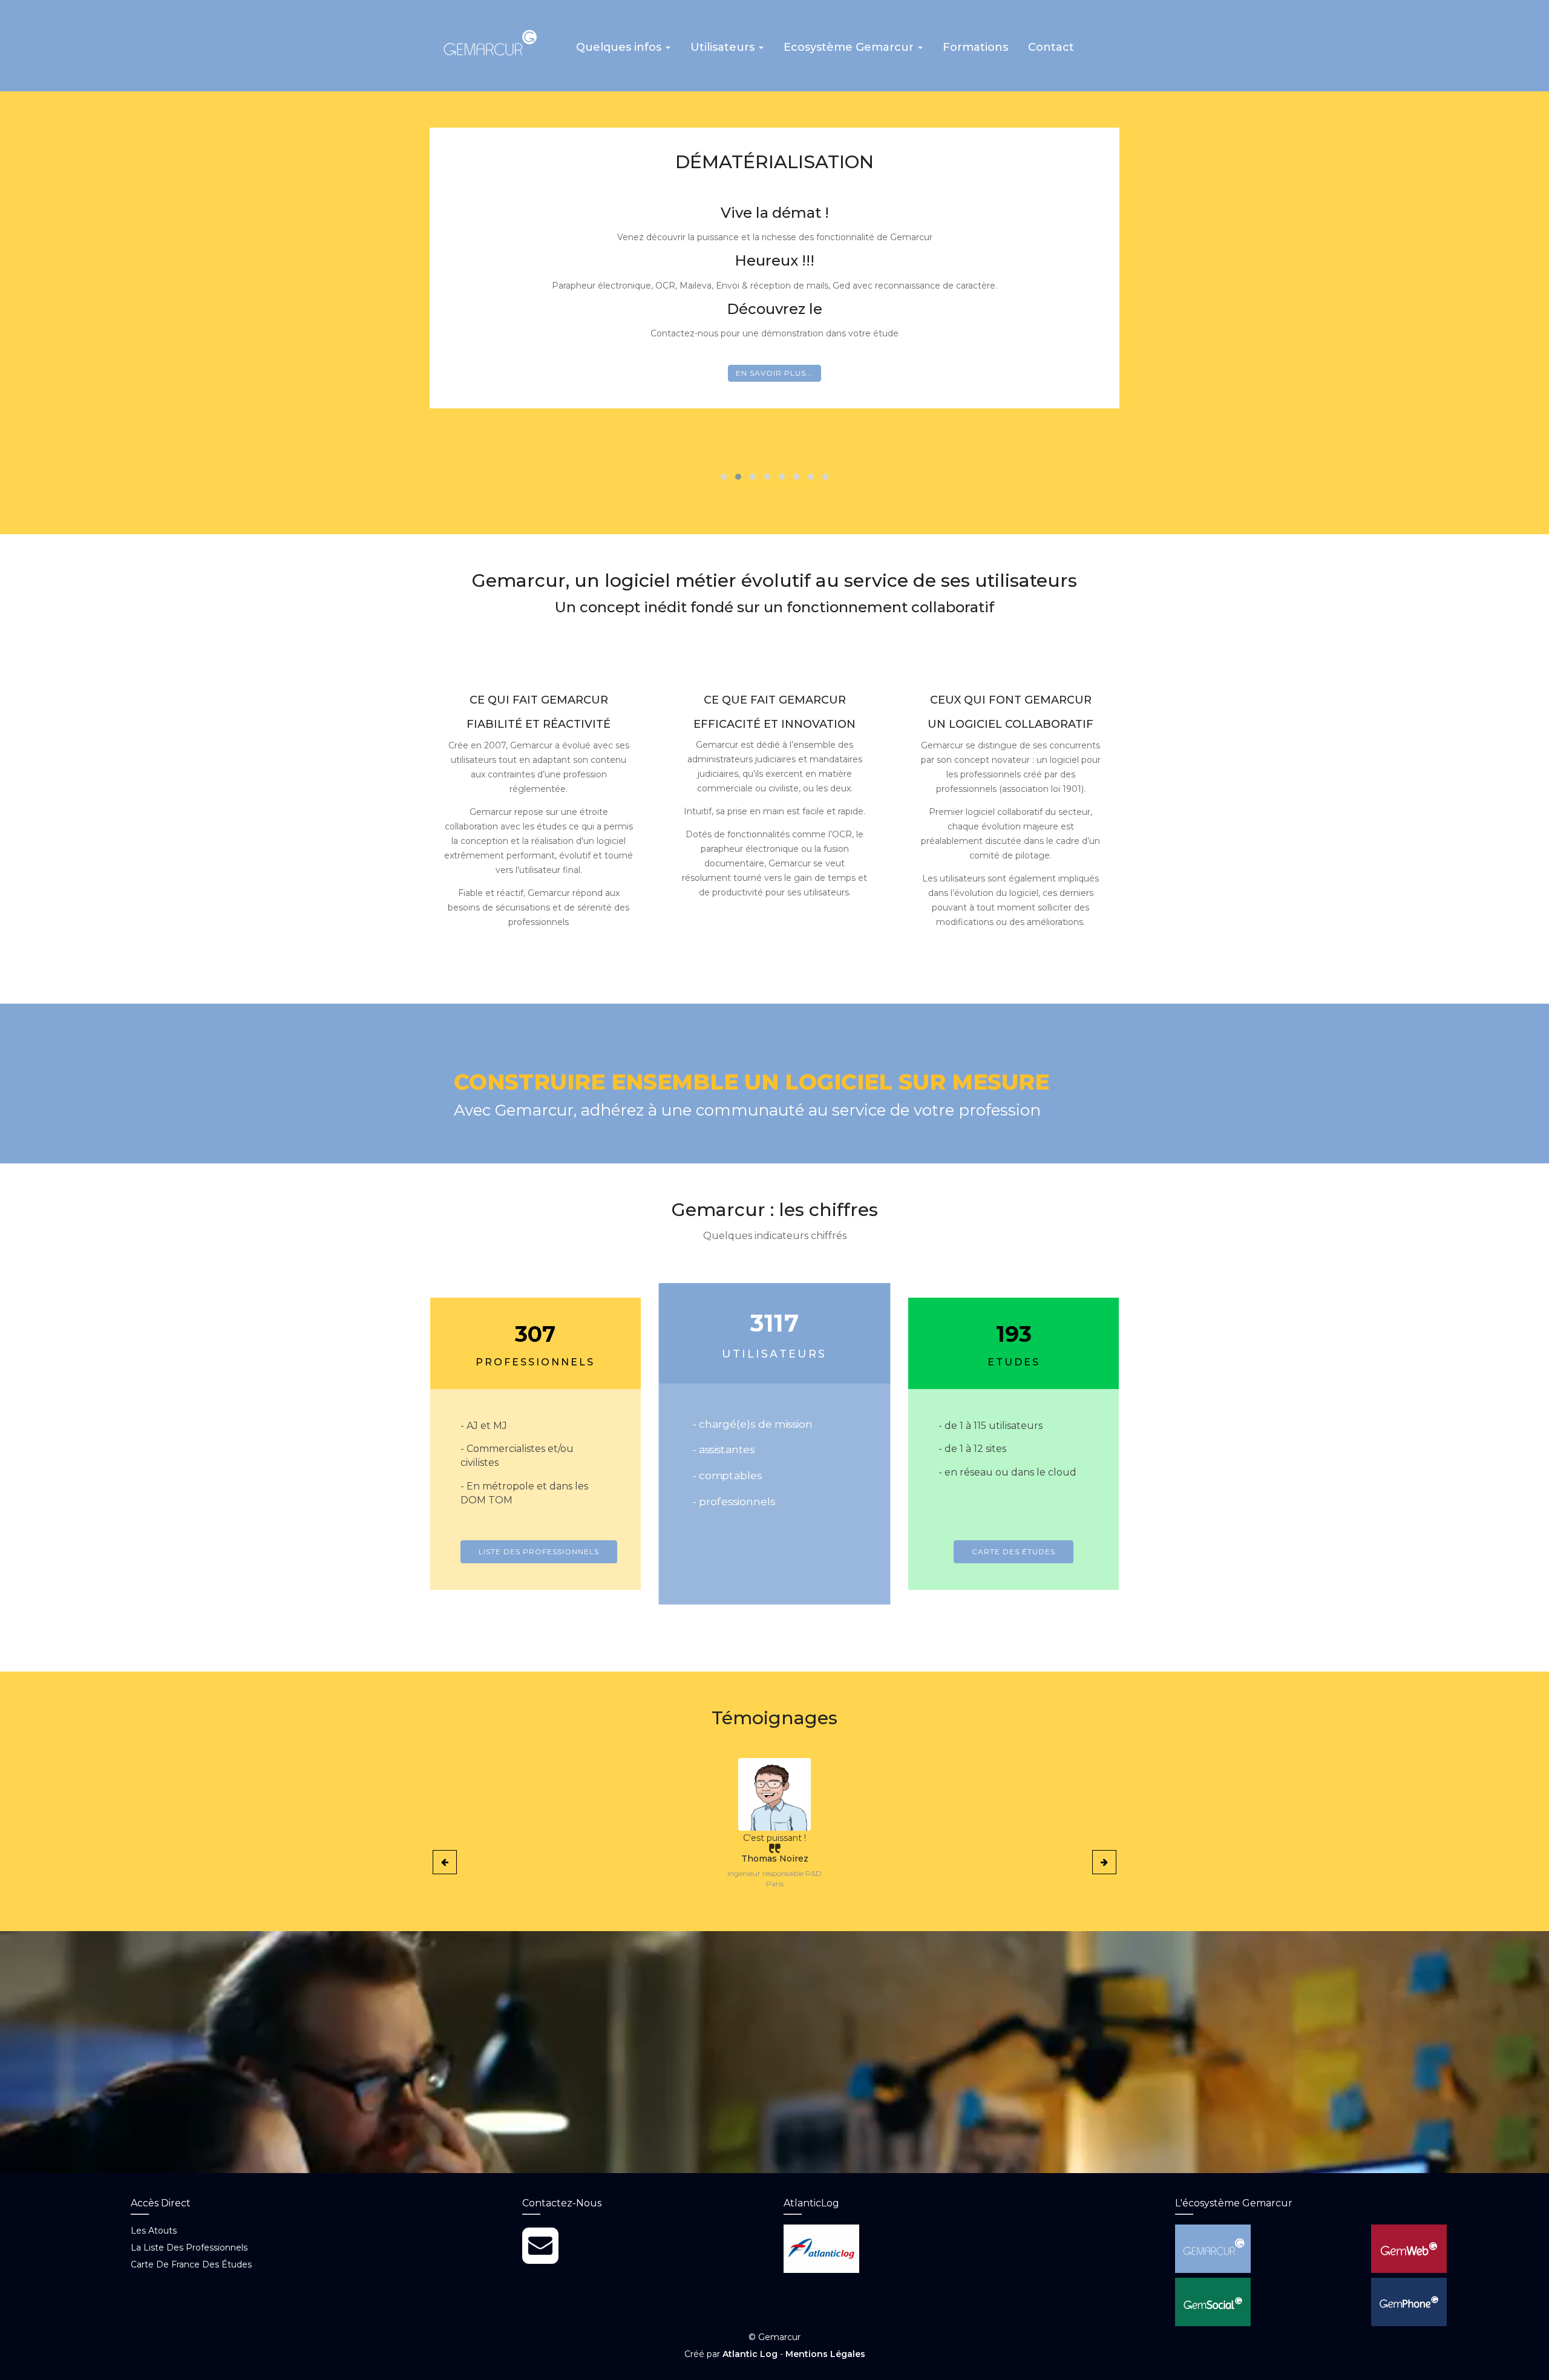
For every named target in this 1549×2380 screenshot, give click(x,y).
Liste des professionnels (539, 1551)
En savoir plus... (774, 373)
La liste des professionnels (189, 2248)
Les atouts (154, 2231)
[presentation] (445, 1862)
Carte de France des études (191, 2264)
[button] (623, 51)
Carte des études (1014, 1551)
